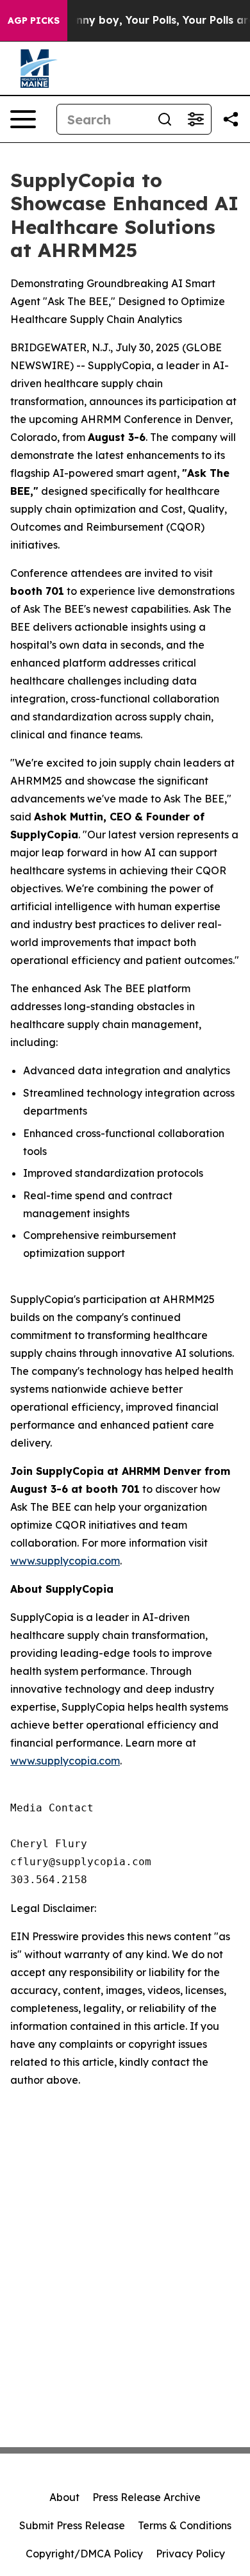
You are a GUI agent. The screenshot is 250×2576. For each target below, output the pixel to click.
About (64, 2497)
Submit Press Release (72, 2525)
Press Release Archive (146, 2497)
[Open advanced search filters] (196, 119)
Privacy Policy (190, 2554)
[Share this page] (231, 119)
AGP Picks (34, 21)
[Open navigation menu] (23, 119)
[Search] (165, 119)
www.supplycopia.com (65, 1561)
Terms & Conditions (185, 2525)
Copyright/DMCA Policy (84, 2554)
